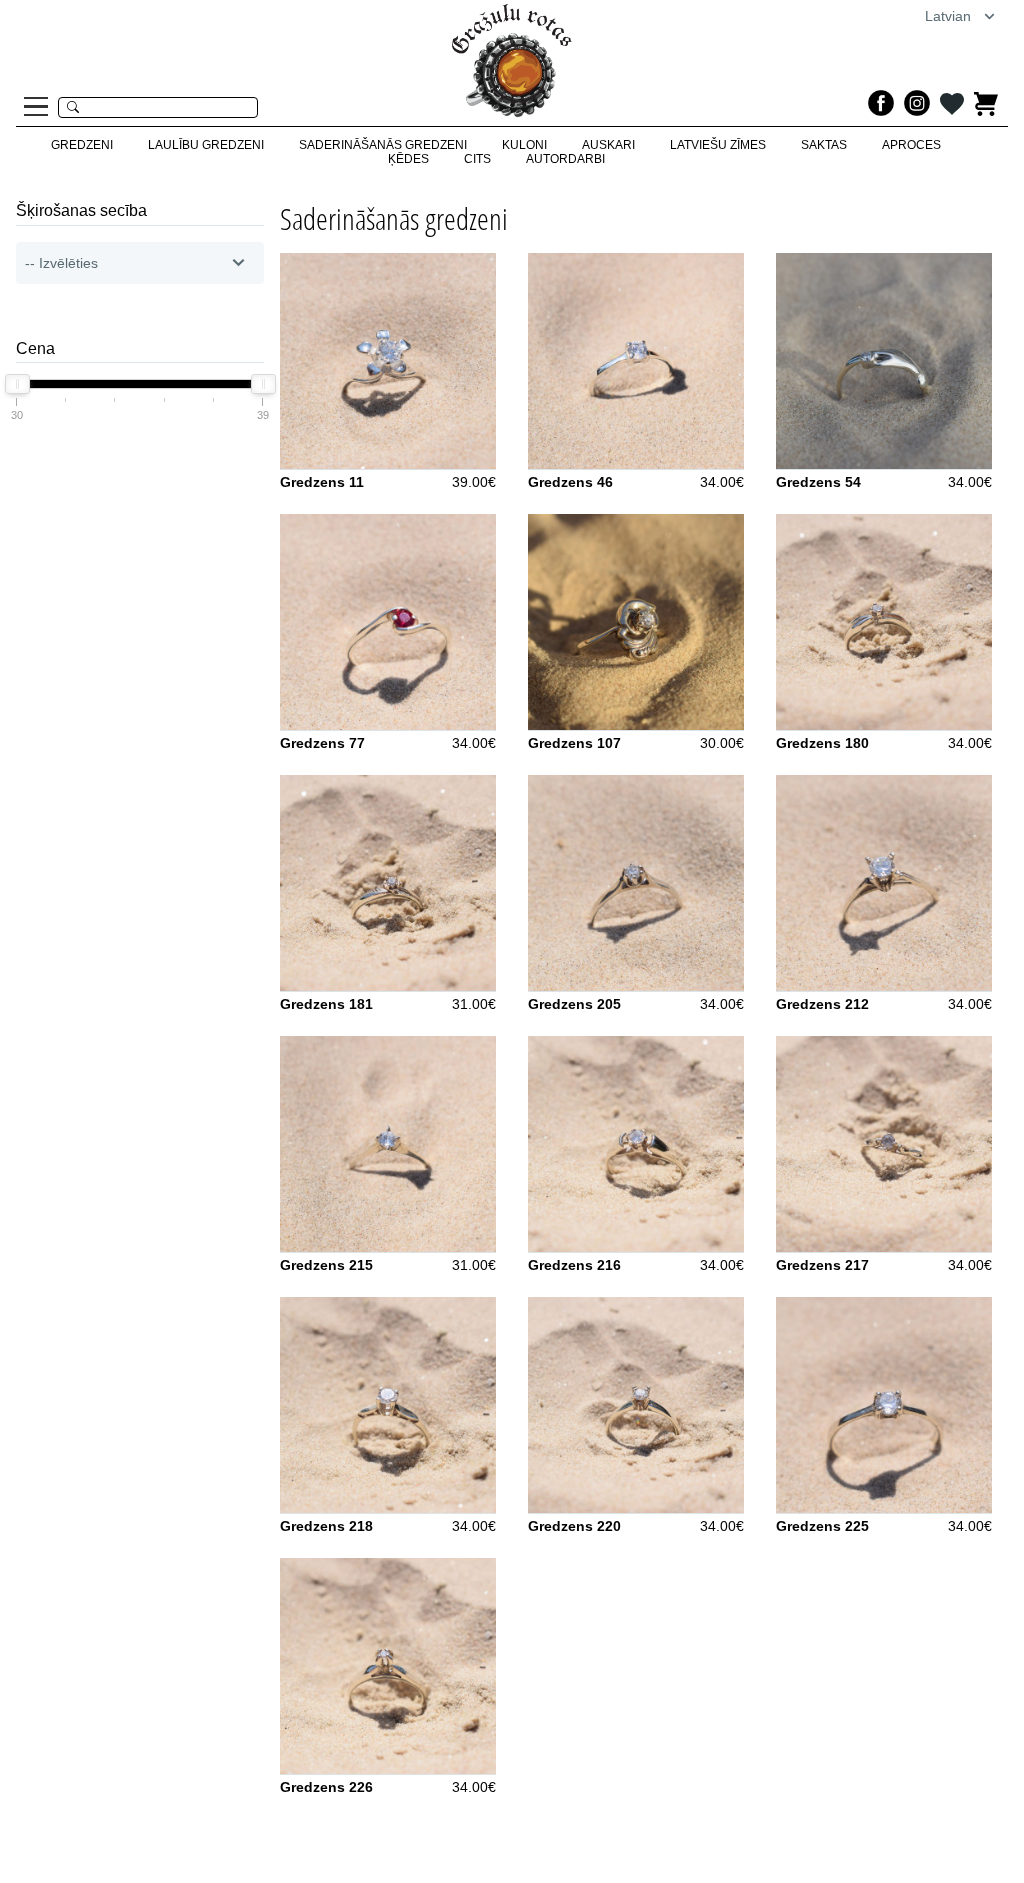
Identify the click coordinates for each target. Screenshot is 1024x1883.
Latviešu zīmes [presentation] (718, 145)
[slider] (17, 384)
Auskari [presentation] (608, 145)
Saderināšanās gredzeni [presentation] (383, 145)
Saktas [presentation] (824, 145)
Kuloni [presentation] (524, 145)
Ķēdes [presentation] (408, 159)
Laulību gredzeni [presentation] (206, 145)
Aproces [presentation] (911, 145)
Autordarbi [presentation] (565, 159)
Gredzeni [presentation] (82, 145)
